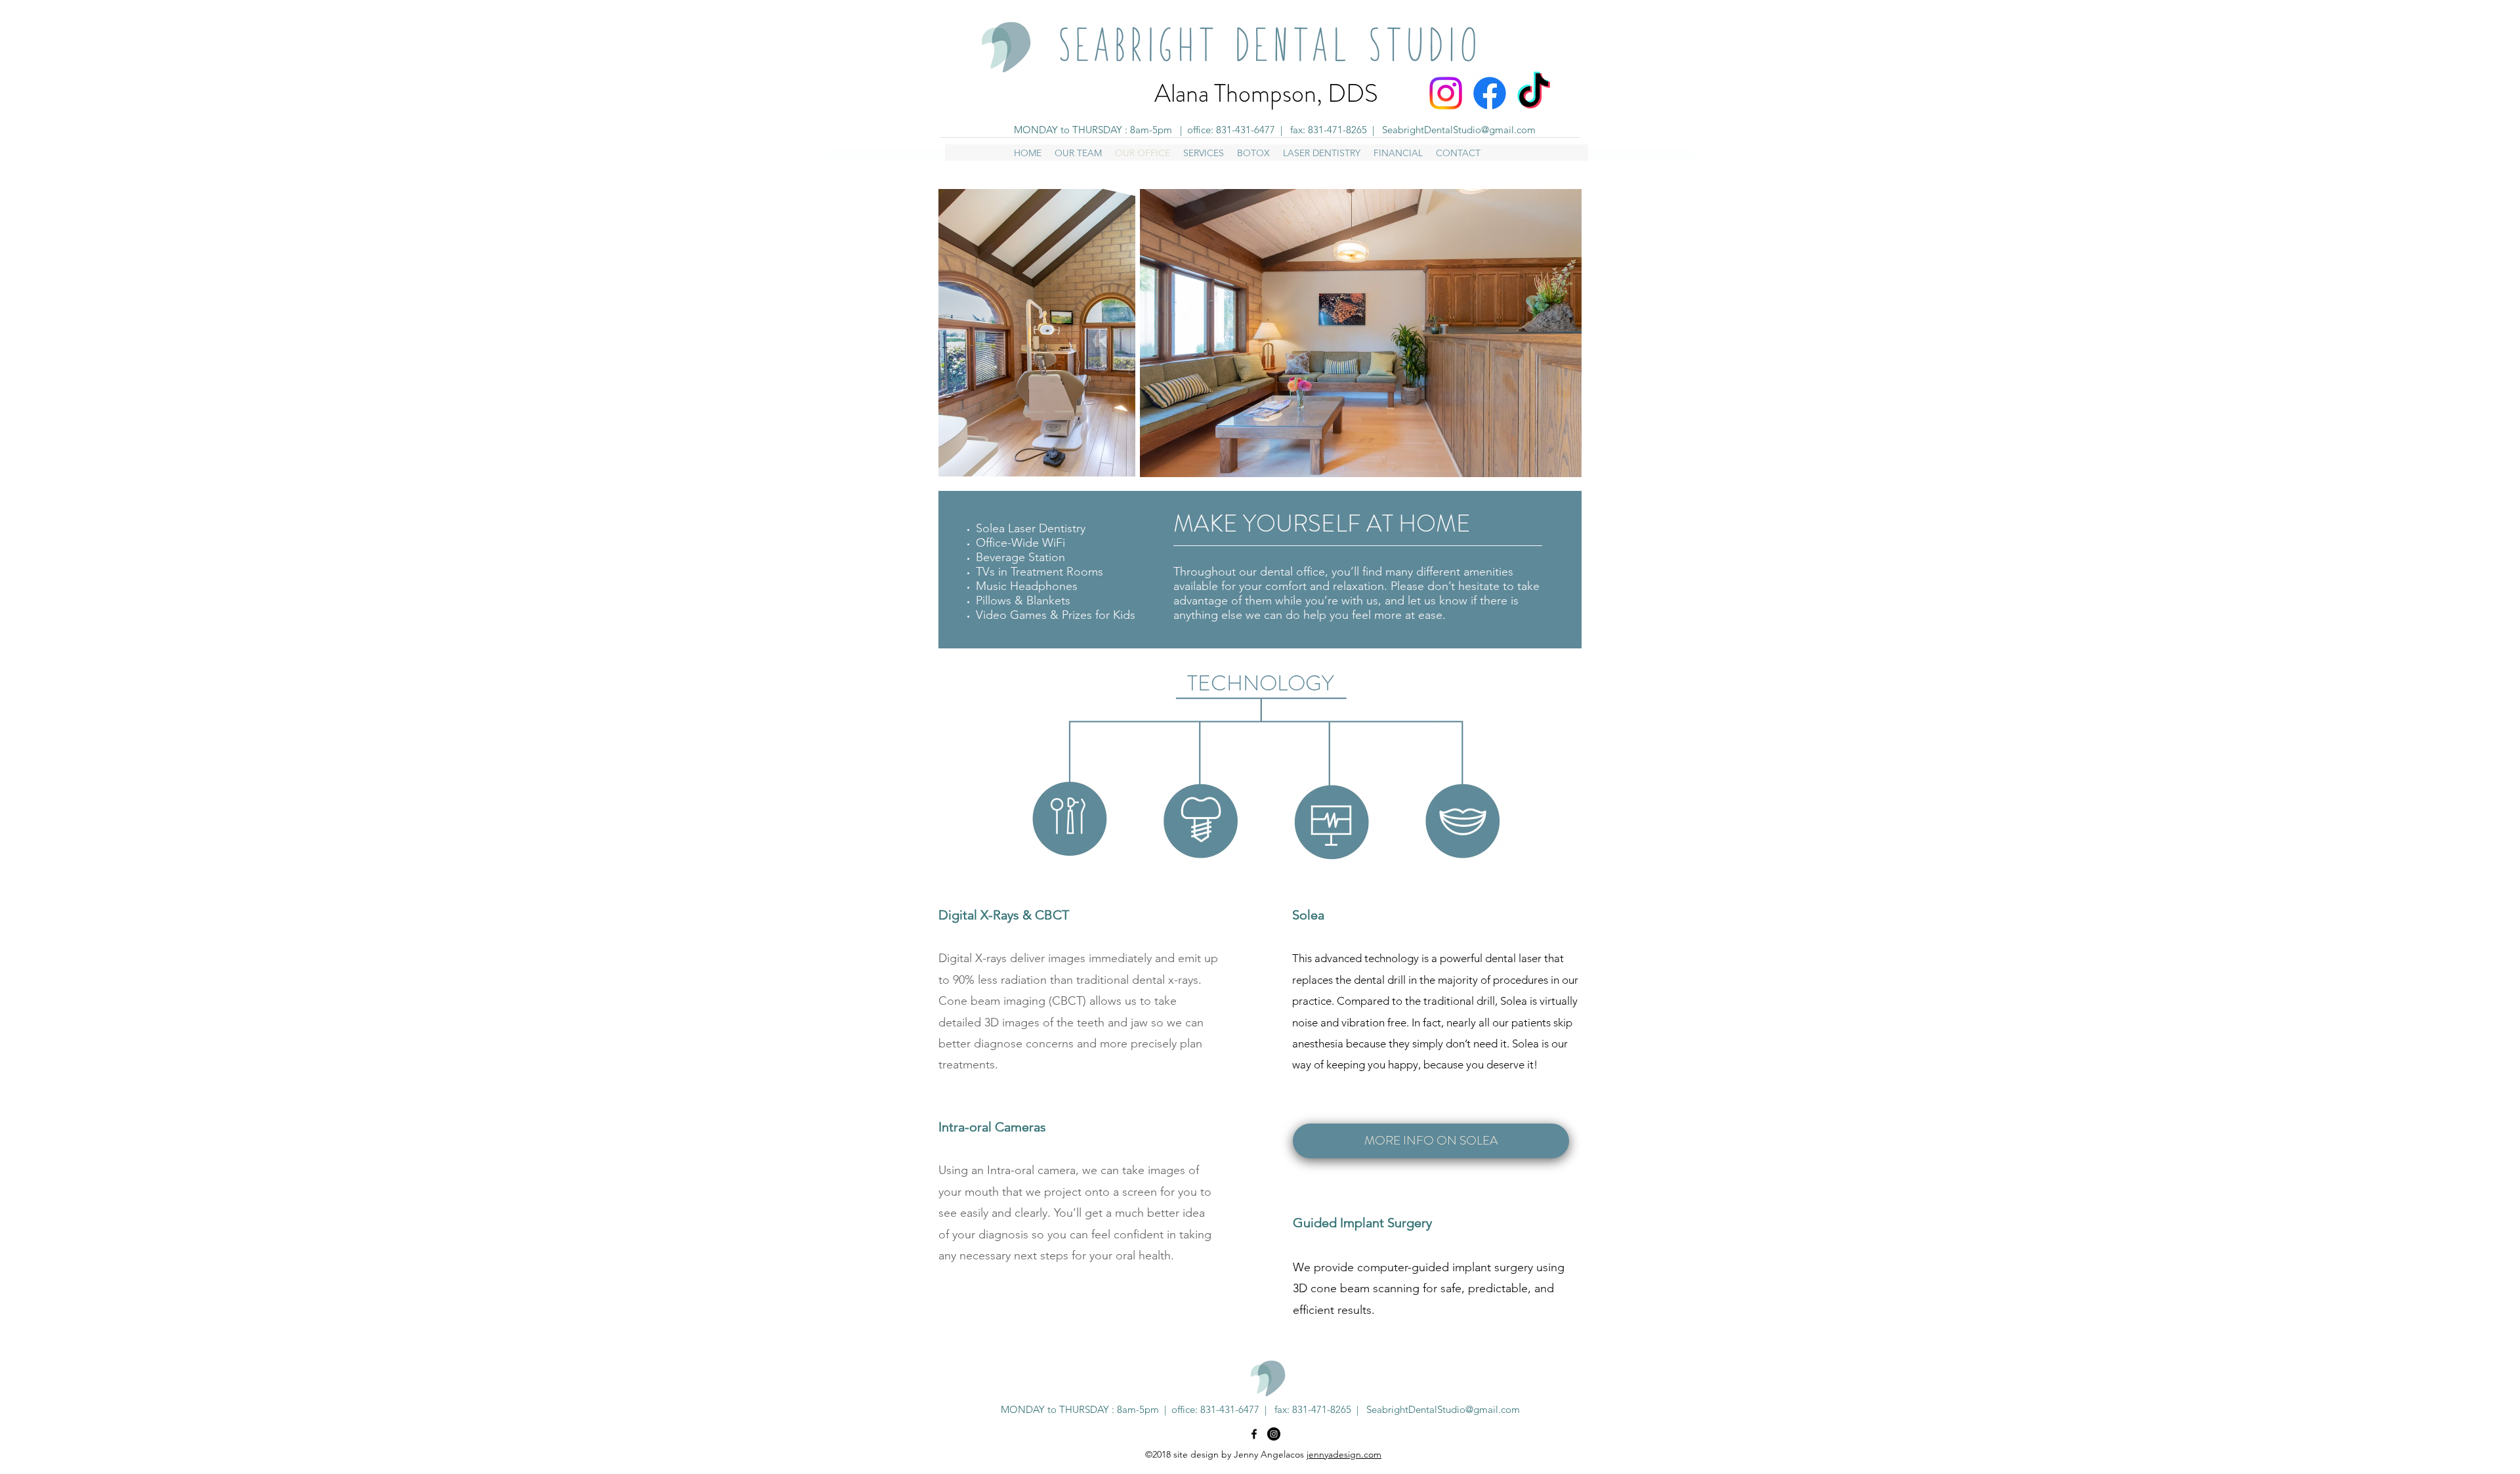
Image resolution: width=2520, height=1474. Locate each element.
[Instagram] (1446, 93)
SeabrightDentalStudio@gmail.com (1459, 130)
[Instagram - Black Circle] (1274, 1434)
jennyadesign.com (1344, 1454)
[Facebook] (1490, 93)
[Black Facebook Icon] (1254, 1434)
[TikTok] (1534, 93)
